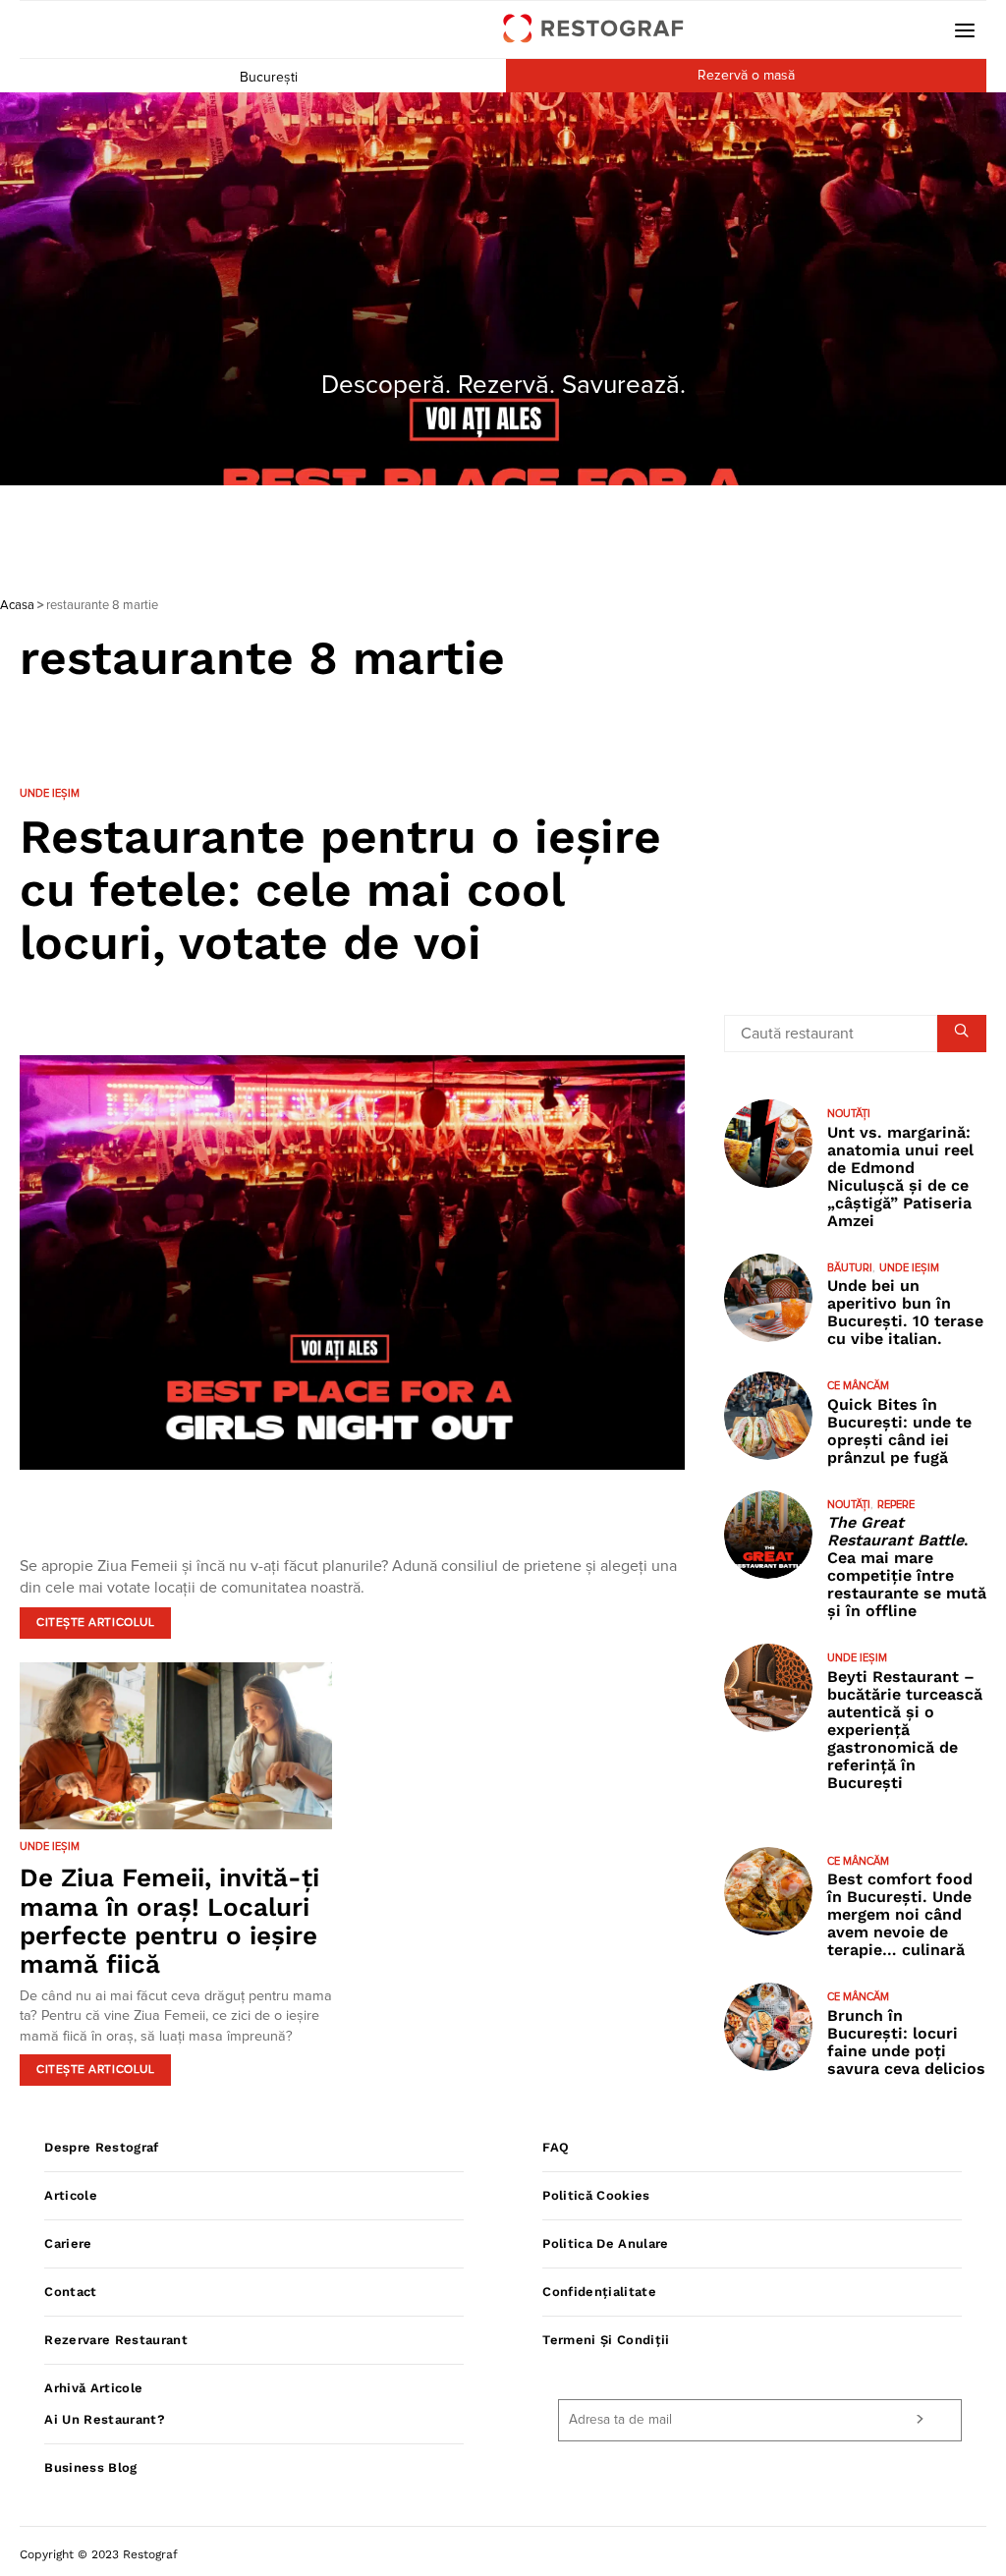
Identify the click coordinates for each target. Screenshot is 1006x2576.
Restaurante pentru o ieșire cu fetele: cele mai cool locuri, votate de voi (340, 890)
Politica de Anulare (605, 2243)
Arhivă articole (93, 2388)
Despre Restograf (101, 2147)
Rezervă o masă (746, 76)
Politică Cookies (596, 2195)
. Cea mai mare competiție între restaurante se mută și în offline (907, 1567)
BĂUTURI (850, 1268)
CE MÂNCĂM (858, 1386)
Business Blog (90, 2467)
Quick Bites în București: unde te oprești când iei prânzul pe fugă (899, 1431)
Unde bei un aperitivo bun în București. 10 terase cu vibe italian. (905, 1312)
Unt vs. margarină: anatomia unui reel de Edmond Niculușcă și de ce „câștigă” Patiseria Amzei (900, 1176)
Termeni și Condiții (606, 2340)
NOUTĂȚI (849, 1114)
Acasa (17, 606)
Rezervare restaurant (116, 2340)
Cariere (68, 2243)
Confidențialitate (599, 2292)
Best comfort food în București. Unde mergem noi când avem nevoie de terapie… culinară (900, 1914)
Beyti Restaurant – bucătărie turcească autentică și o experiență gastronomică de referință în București (905, 1730)
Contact (70, 2292)
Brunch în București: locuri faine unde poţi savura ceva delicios (906, 2042)
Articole (71, 2195)
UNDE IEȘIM (50, 793)
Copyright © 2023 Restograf (99, 2554)
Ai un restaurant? (105, 2419)
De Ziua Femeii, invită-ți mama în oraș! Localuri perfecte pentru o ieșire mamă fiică (169, 1921)
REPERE (896, 1505)
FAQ (556, 2147)
